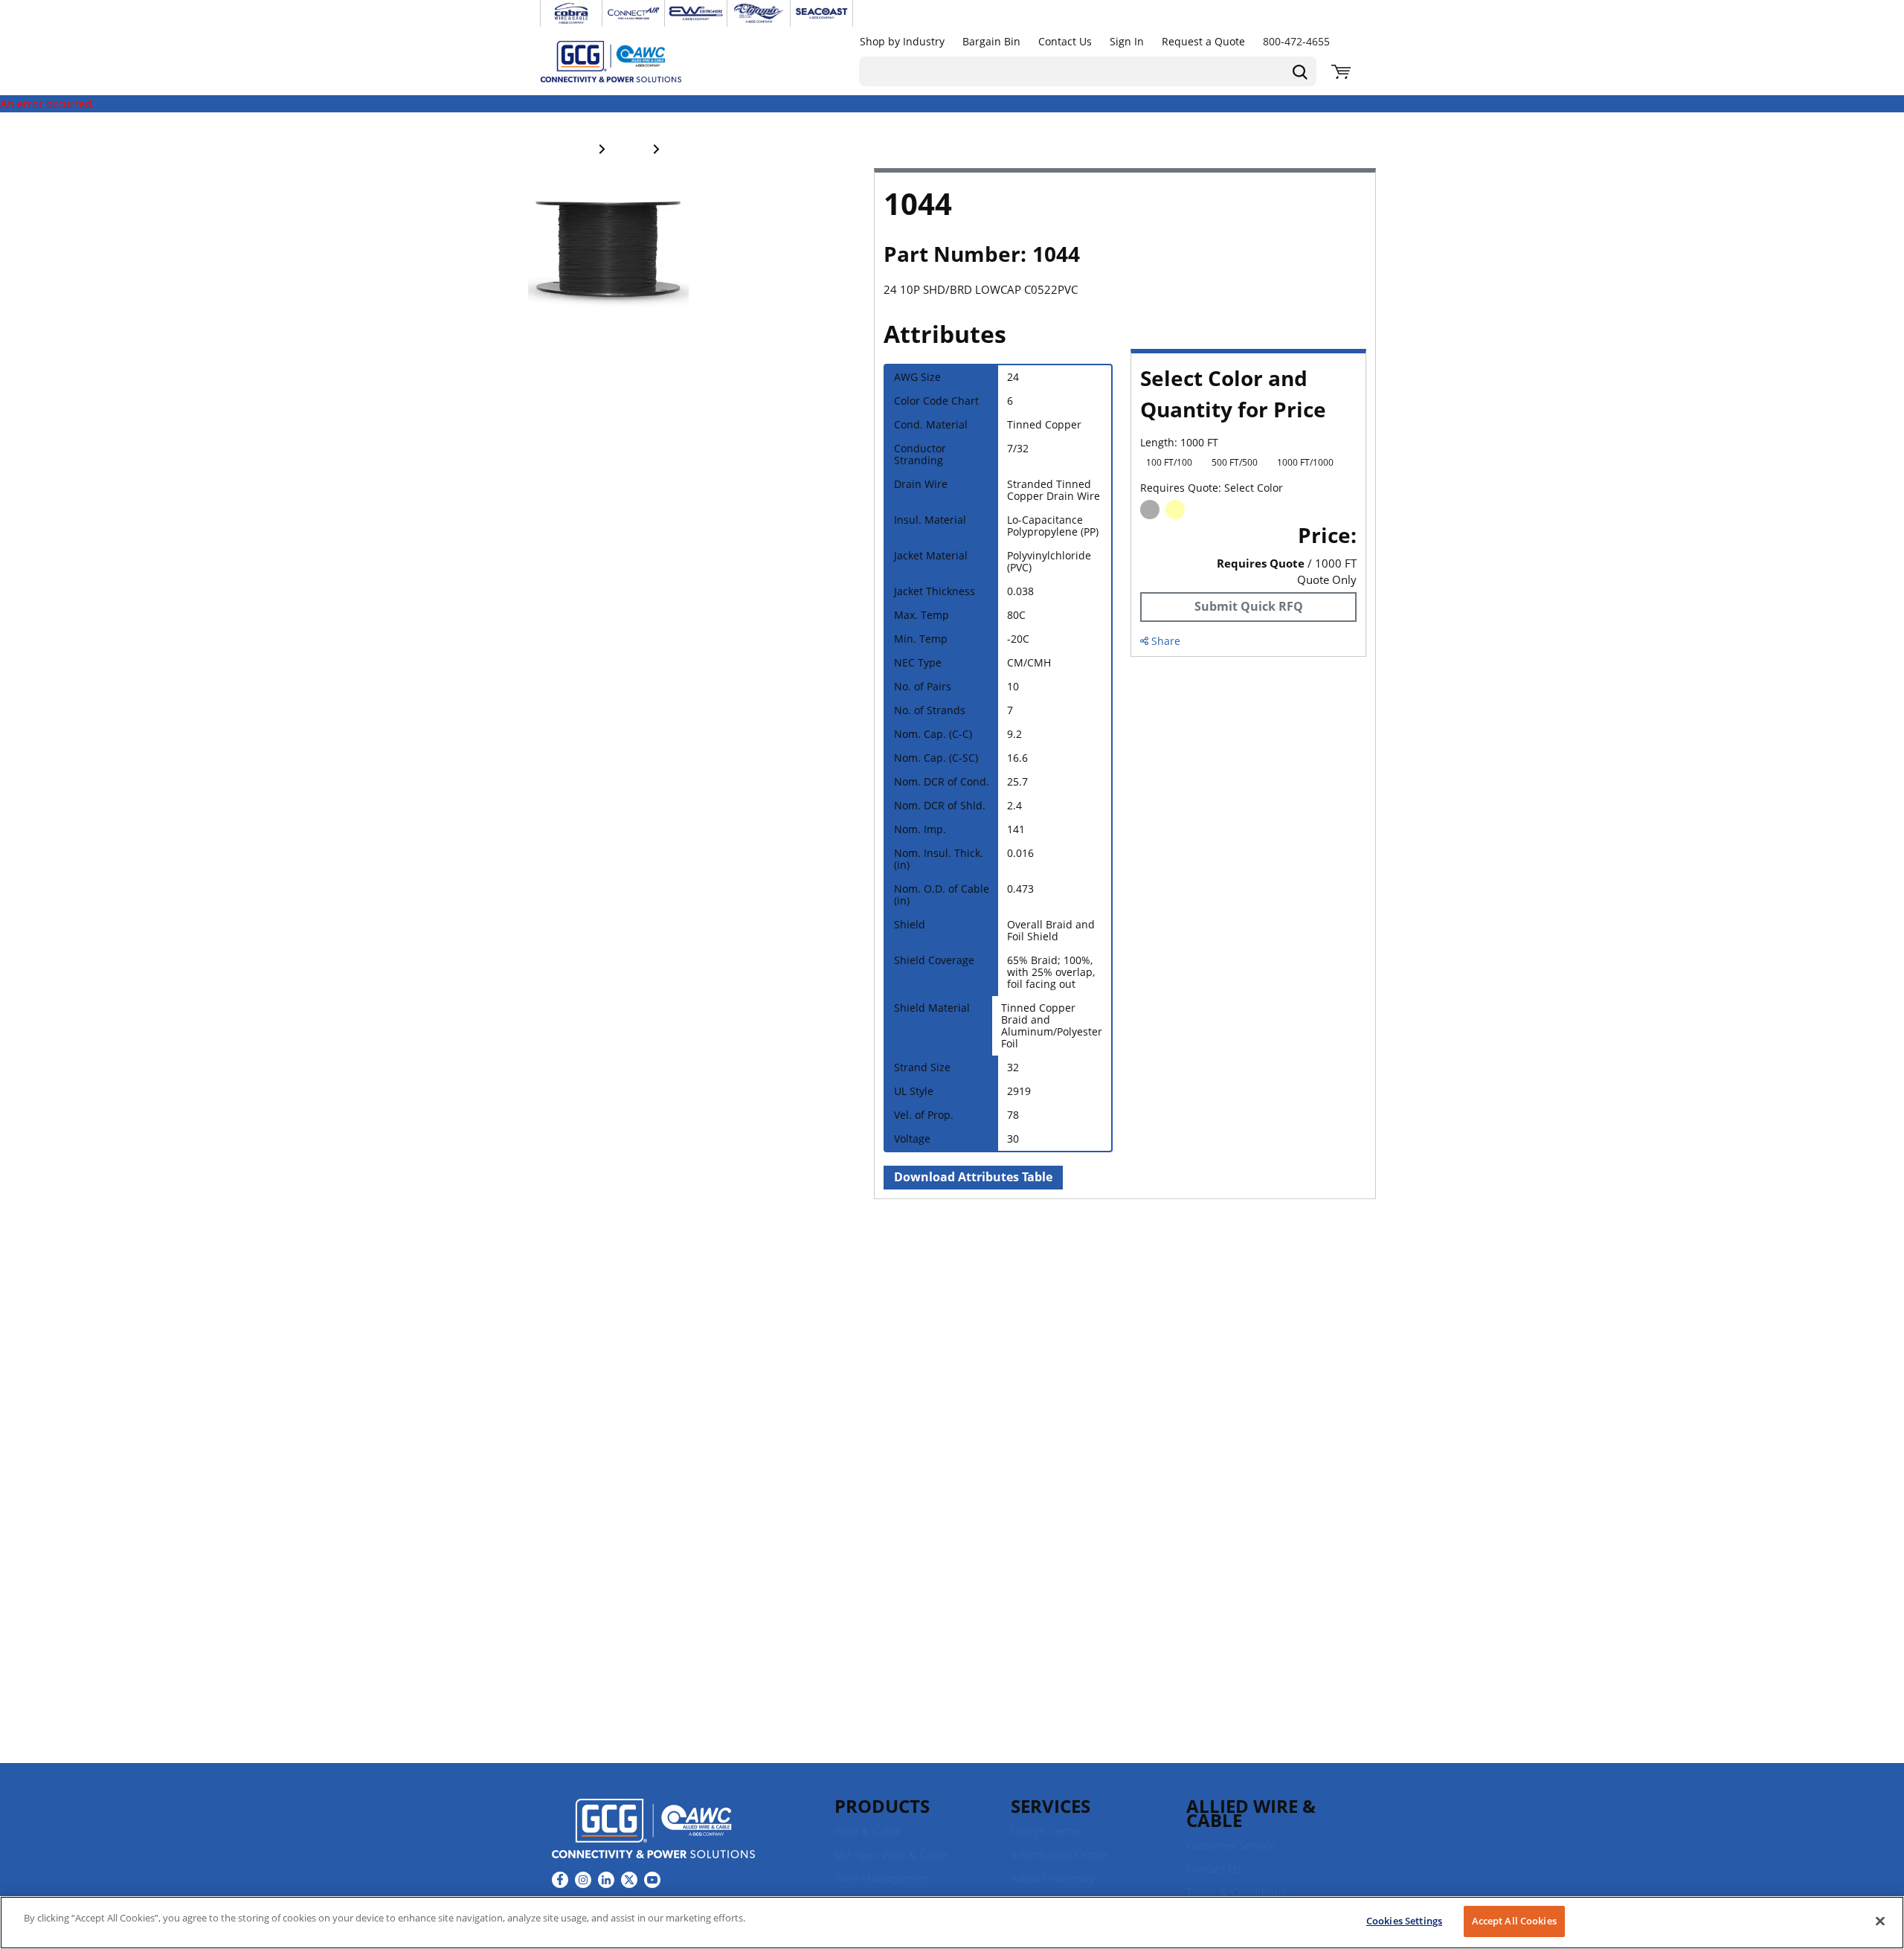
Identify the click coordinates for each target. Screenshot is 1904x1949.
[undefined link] (571, 13)
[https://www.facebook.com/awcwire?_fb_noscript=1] (560, 1880)
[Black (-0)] (1150, 510)
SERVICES (1051, 1806)
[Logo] (653, 1831)
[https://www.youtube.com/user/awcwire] (652, 1880)
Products (882, 1806)
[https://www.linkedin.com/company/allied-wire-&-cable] (606, 1880)
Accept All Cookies (1514, 1921)
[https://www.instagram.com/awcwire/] (583, 1880)
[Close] (1880, 1921)
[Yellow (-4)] (1175, 510)
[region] (952, 1923)
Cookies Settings (1404, 1921)
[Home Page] (626, 61)
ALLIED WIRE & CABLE (1251, 1813)
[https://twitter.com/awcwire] (629, 1880)
